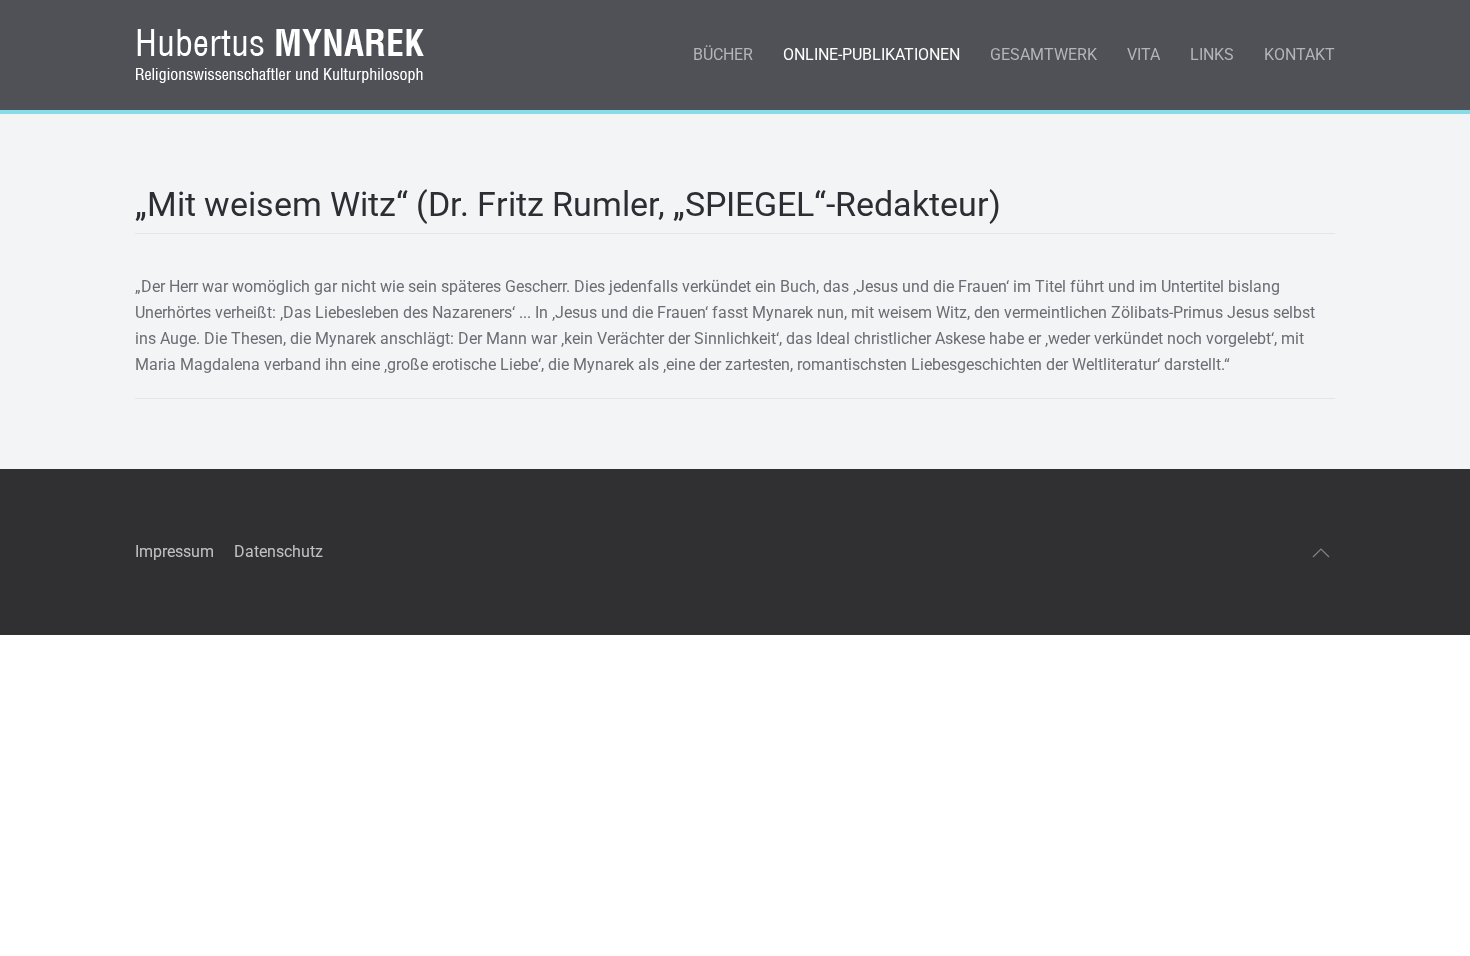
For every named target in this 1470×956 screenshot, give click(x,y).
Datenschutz (278, 551)
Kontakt (1299, 54)
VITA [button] (1143, 54)
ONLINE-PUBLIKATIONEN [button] (871, 54)
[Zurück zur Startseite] (284, 55)
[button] (1321, 553)
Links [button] (1212, 54)
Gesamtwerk (1043, 54)
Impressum (174, 551)
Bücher (723, 54)
